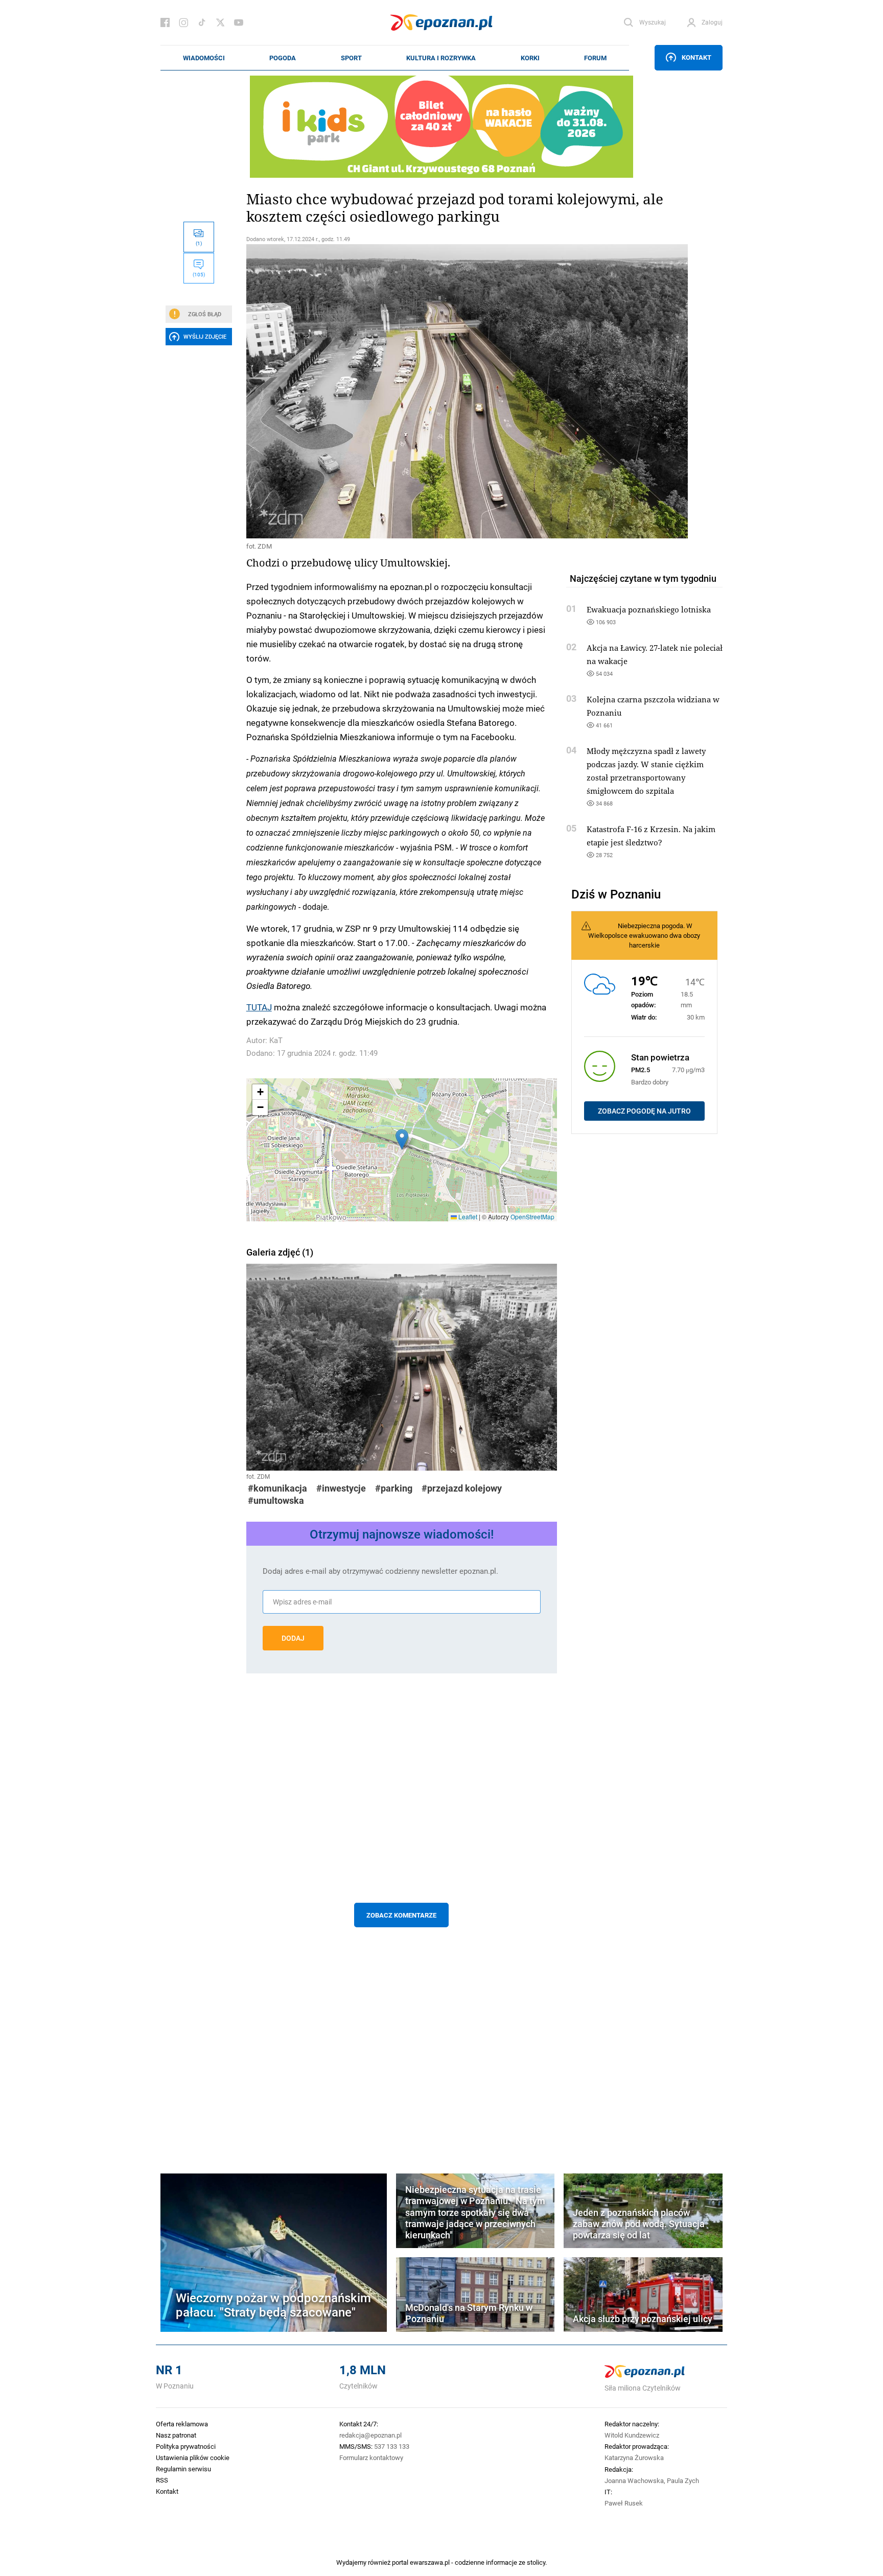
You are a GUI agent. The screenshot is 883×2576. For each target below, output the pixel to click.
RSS (162, 2480)
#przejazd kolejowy (462, 1488)
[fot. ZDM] (402, 391)
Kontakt (696, 57)
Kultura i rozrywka (441, 58)
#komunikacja (277, 1488)
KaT (276, 1040)
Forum (595, 58)
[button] (402, 1139)
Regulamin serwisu (183, 2469)
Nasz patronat (176, 2435)
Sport (351, 58)
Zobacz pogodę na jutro (644, 1111)
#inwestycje (341, 1488)
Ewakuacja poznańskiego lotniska (649, 609)
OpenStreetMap (532, 1216)
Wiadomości (204, 58)
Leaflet (467, 1216)
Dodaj (293, 1638)
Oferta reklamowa (182, 2424)
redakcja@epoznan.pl (370, 2435)
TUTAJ (259, 1007)
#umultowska (276, 1500)
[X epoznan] (220, 22)
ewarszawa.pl (430, 2562)
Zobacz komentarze (401, 1915)
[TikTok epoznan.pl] (202, 22)
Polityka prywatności (186, 2446)
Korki (530, 58)
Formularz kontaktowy (371, 2457)
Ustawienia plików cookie (193, 2457)
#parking (394, 1488)
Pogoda (283, 58)
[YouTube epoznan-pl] (239, 22)
